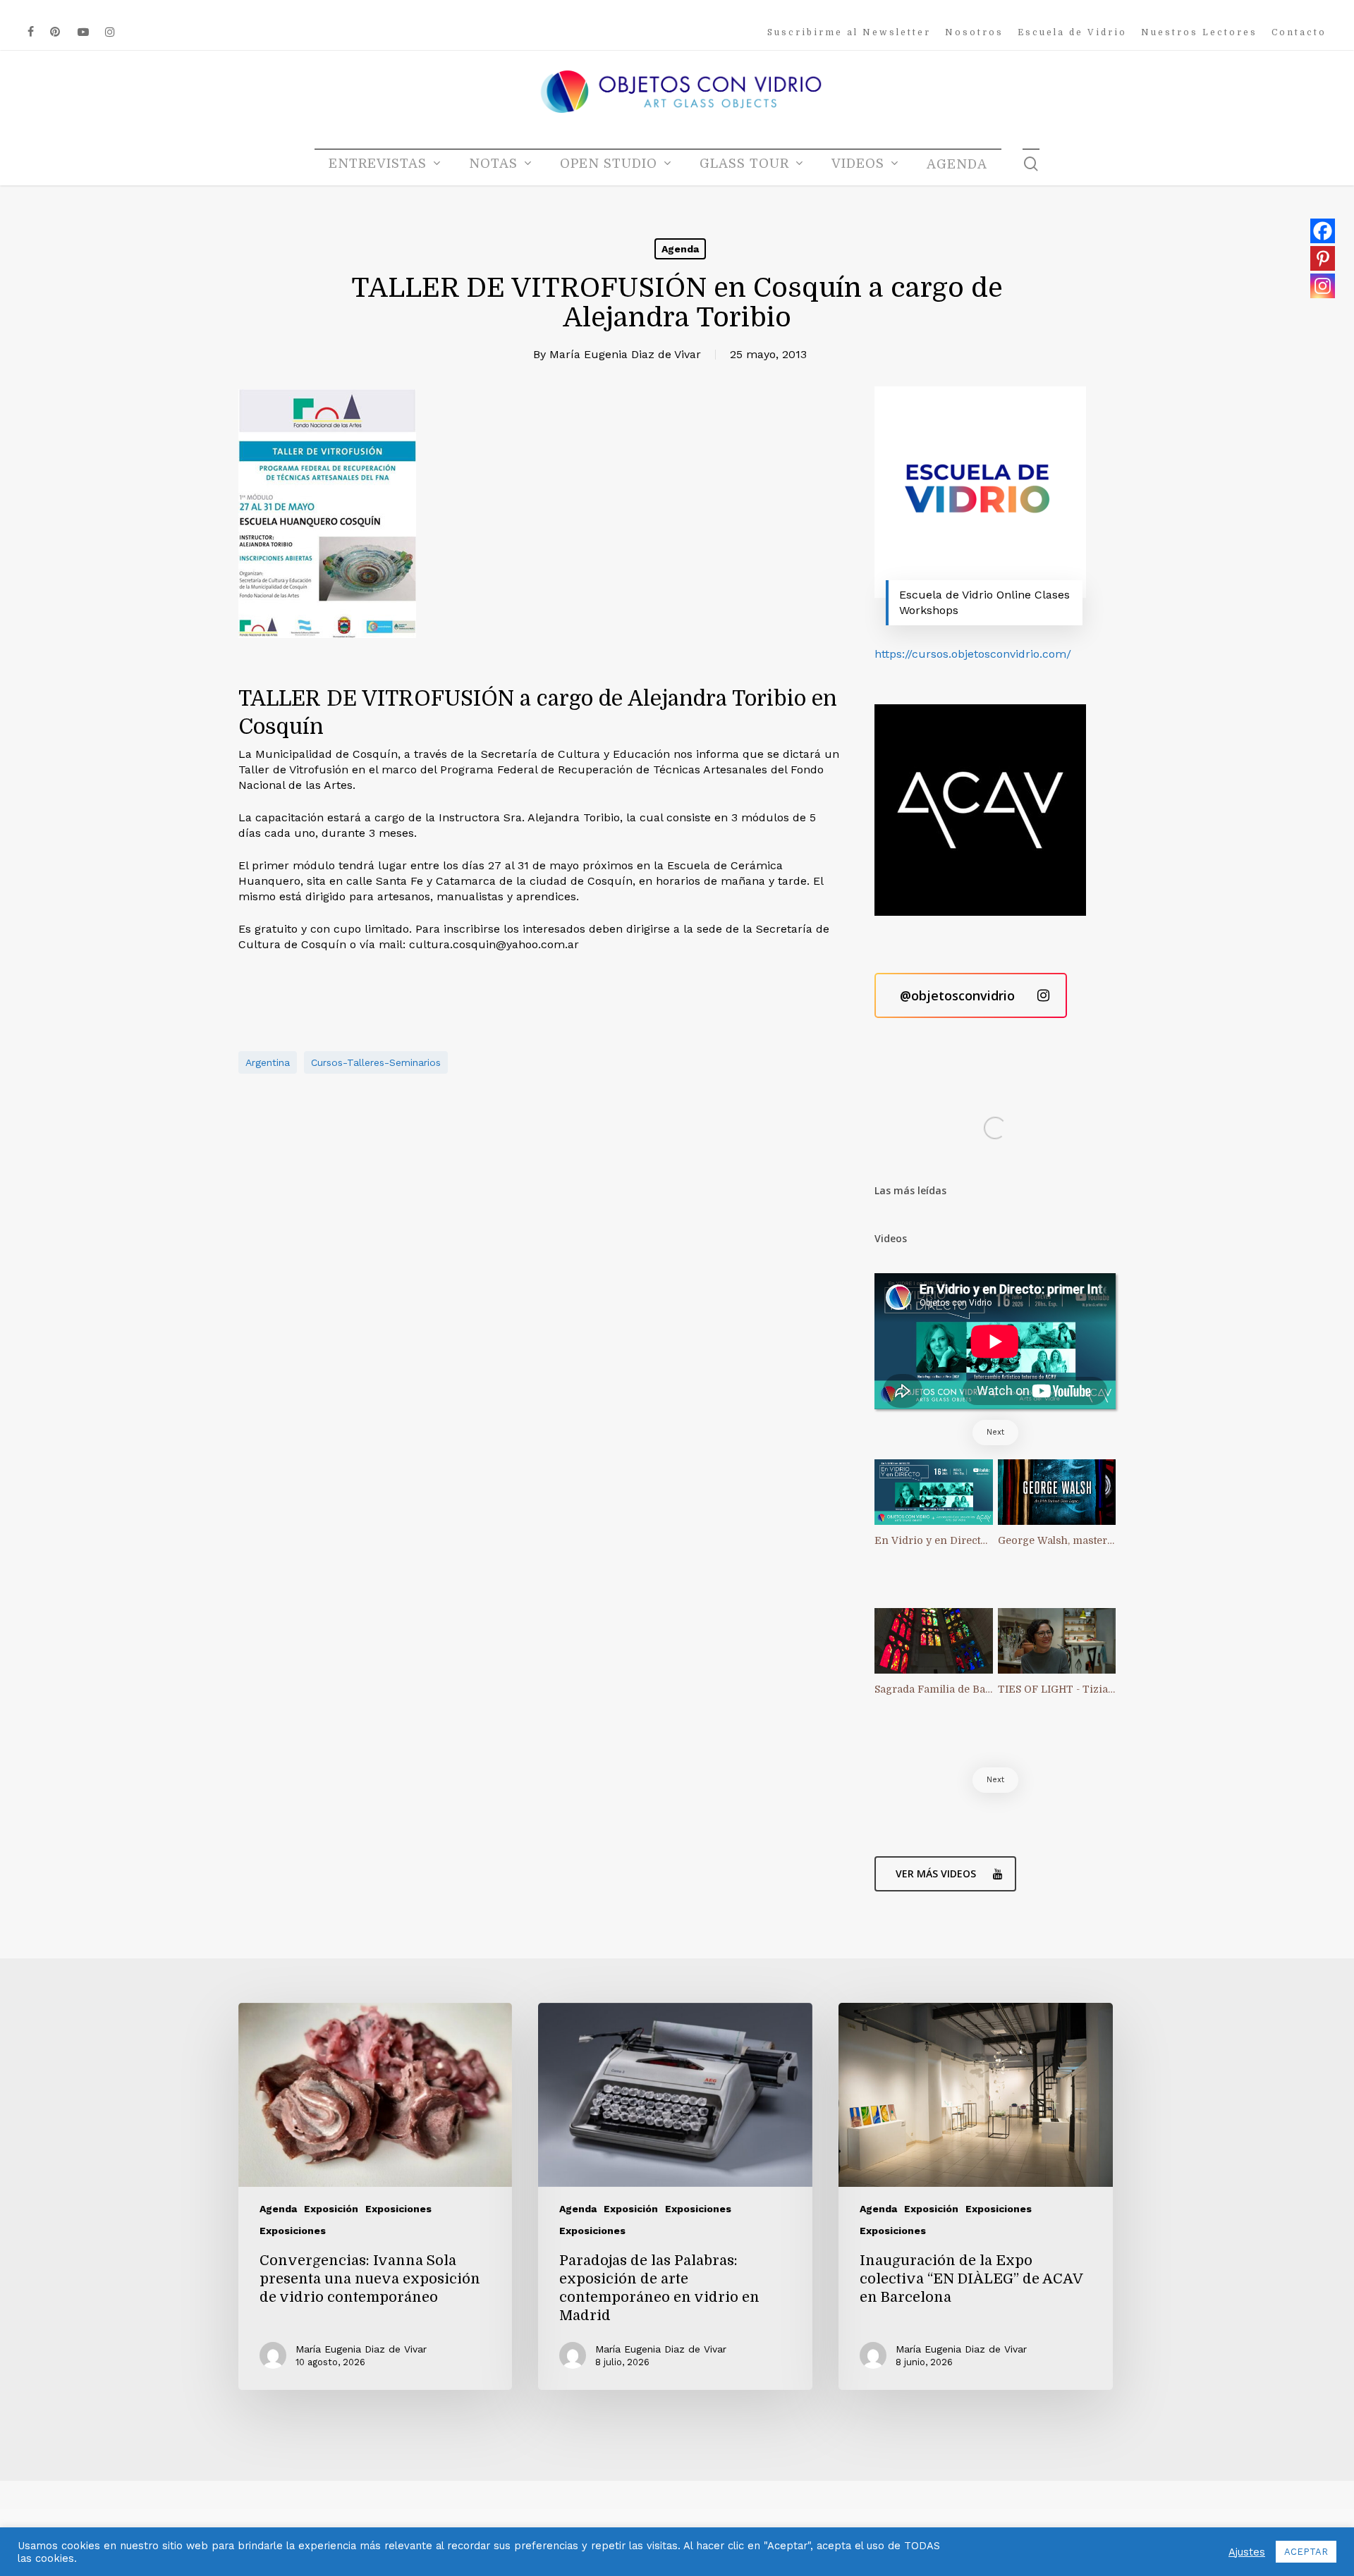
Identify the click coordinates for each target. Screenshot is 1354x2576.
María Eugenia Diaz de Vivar (625, 354)
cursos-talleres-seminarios (376, 1062)
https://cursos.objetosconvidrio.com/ (973, 654)
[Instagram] (1323, 286)
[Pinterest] (1323, 258)
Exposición (331, 2209)
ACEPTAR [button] (1306, 2552)
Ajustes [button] (1247, 2552)
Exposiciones (398, 2209)
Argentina (268, 1062)
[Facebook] (1323, 231)
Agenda (680, 249)
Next (995, 1432)
